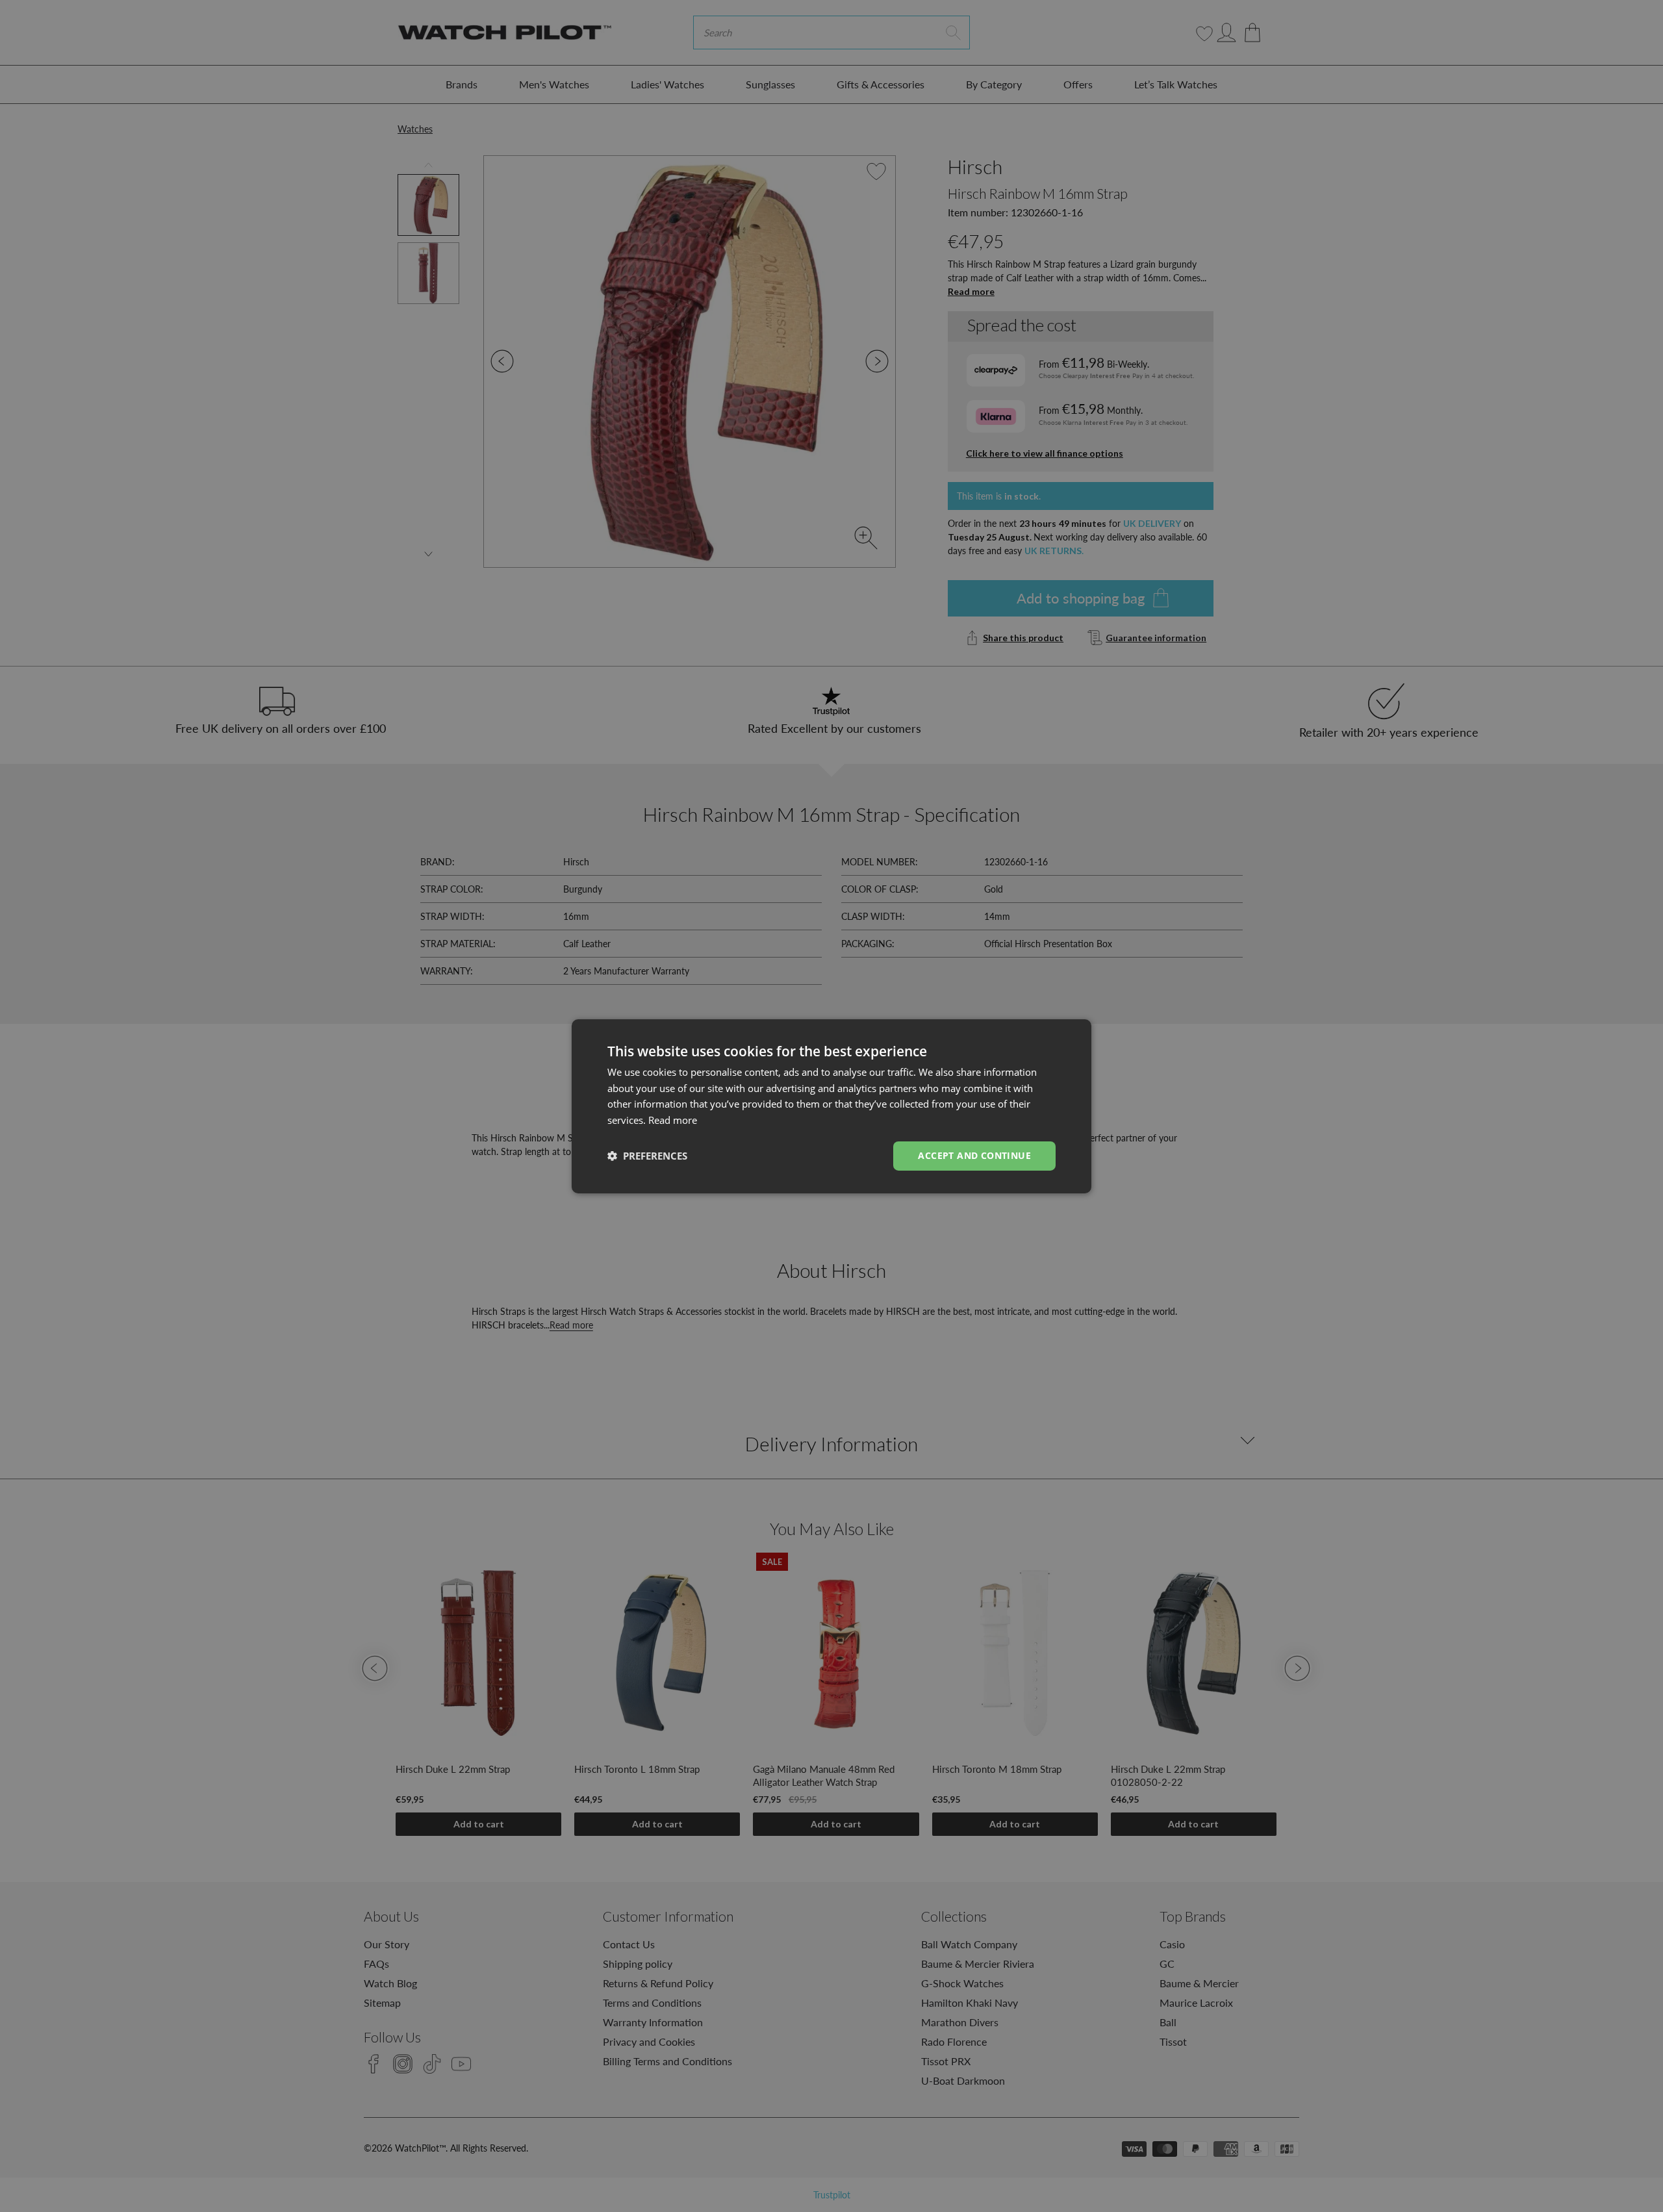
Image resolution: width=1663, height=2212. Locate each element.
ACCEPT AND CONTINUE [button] (974, 1155)
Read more (673, 1120)
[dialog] (831, 1106)
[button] (647, 1156)
